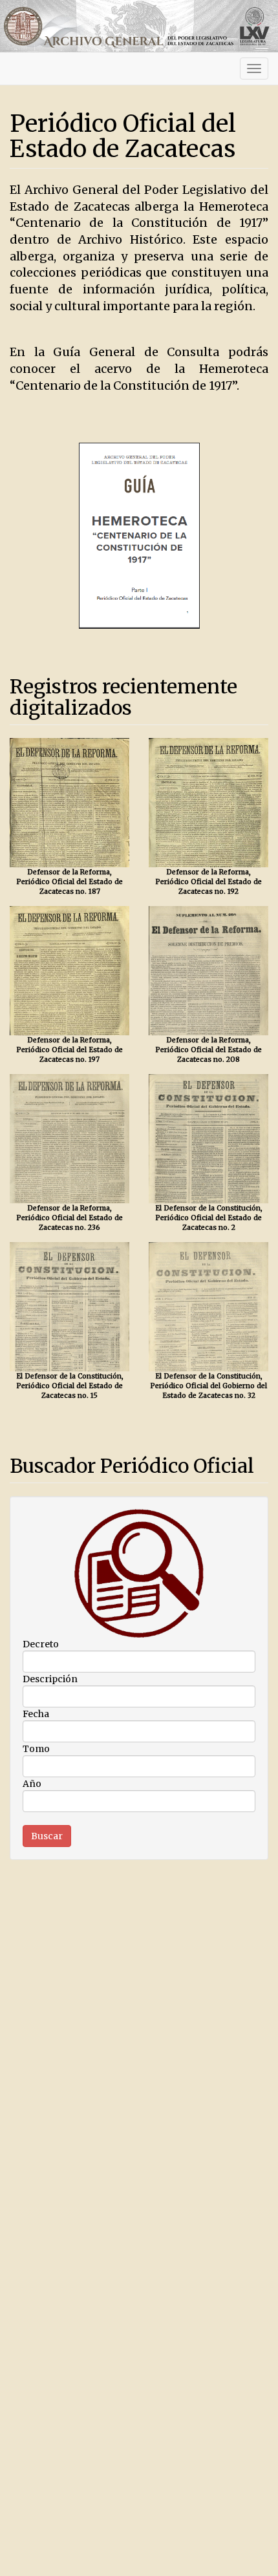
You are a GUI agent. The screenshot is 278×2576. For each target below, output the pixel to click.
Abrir (70, 802)
